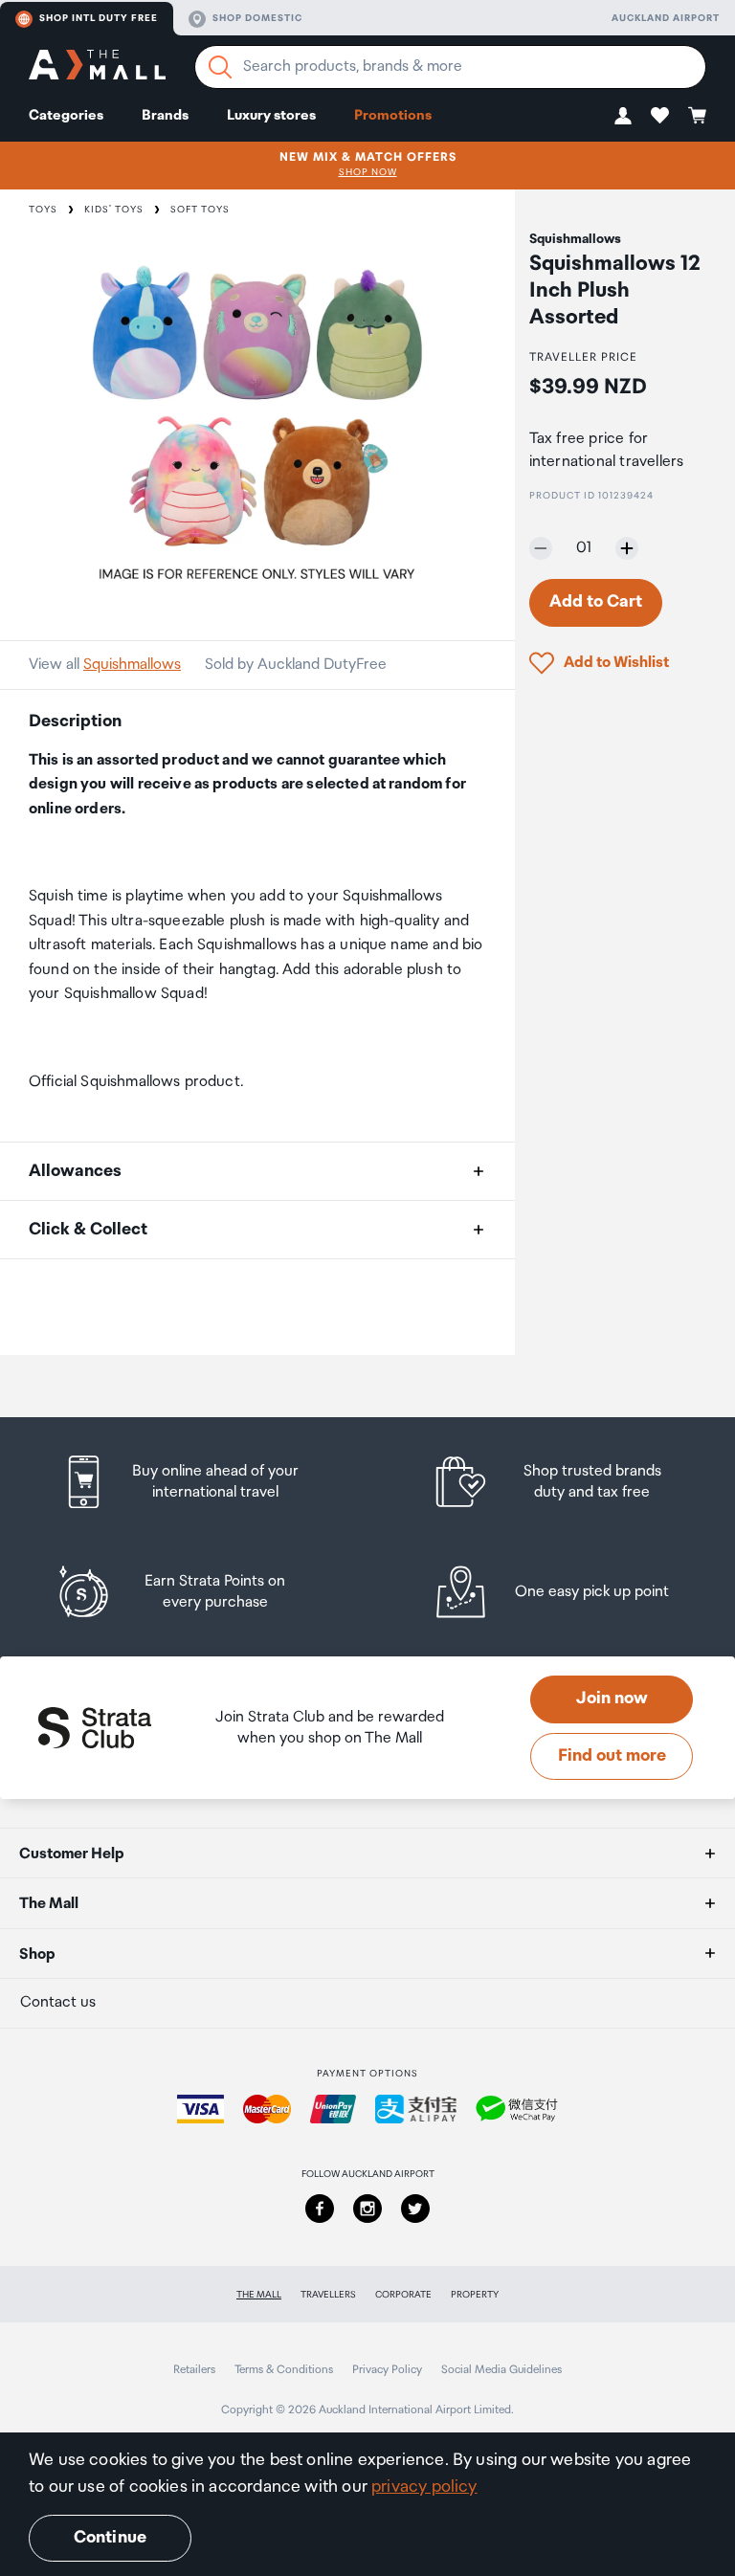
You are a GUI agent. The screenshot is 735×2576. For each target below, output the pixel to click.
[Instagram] (367, 2209)
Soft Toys (200, 210)
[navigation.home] (97, 67)
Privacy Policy (387, 2370)
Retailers (194, 2370)
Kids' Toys (114, 210)
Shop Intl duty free (99, 18)
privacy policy (424, 2487)
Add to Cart (596, 602)
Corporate (403, 2295)
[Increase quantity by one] (627, 548)
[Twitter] (415, 2209)
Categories (66, 115)
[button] (623, 115)
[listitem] (198, 1482)
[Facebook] (320, 2209)
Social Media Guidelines (501, 2370)
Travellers (328, 2295)
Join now (612, 1699)
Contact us (58, 2002)
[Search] (220, 67)
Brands (165, 115)
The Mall (259, 2295)
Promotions (393, 115)
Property (475, 2295)
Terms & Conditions (284, 2370)
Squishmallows (132, 665)
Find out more (612, 1756)
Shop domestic (257, 18)
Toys (43, 210)
